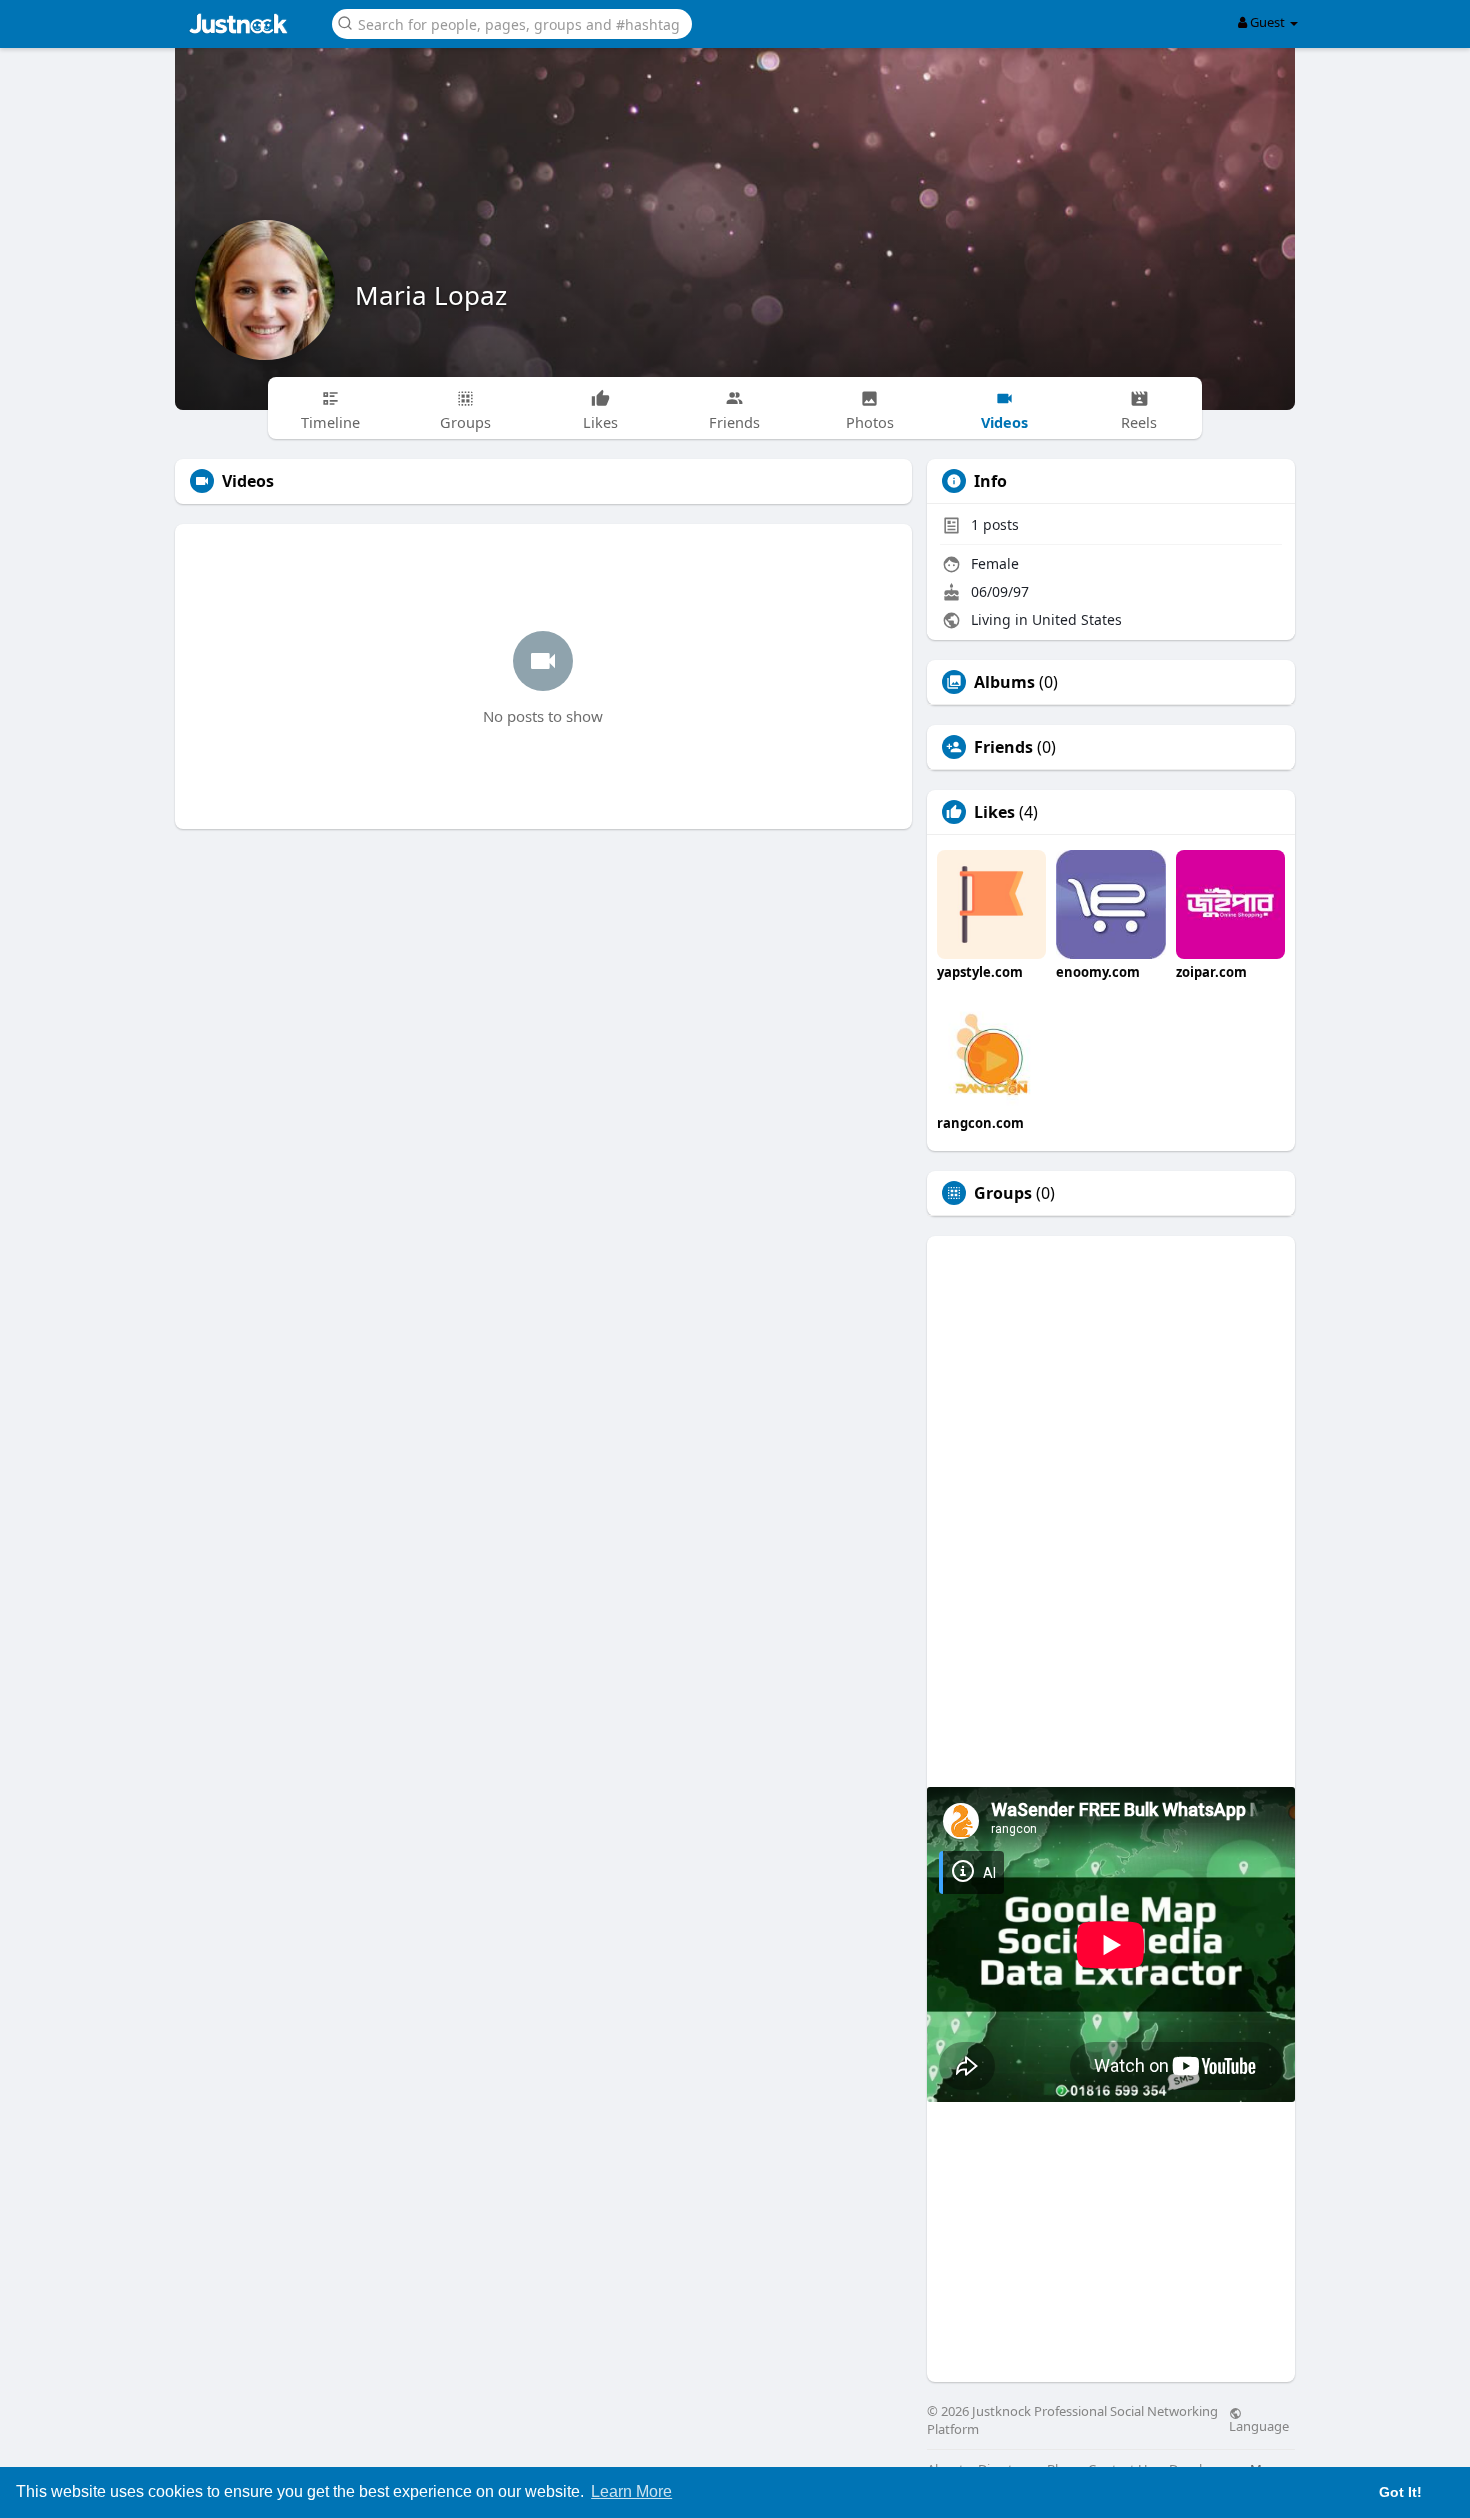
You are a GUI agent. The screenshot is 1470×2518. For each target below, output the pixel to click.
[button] (512, 22)
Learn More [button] (631, 2491)
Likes (994, 812)
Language (1259, 2425)
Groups (1003, 1193)
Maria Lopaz (431, 295)
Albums (1004, 682)
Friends (1003, 747)
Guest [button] (1267, 22)
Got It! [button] (1400, 2492)
